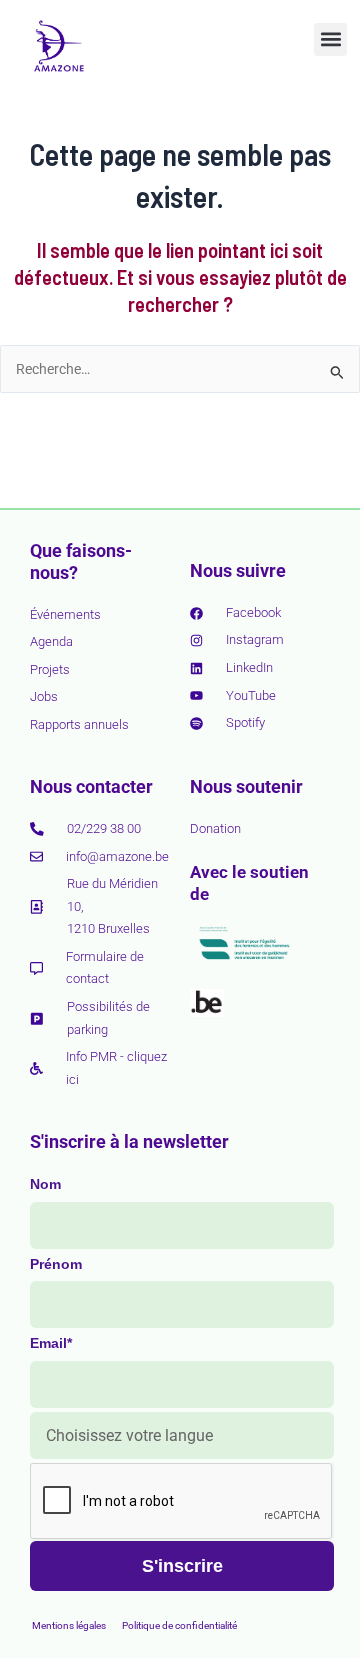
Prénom (56, 1264)
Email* (51, 1343)
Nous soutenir (246, 786)
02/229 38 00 (104, 828)
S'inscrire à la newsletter (129, 1141)
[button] (330, 39)
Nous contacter (91, 786)
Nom (45, 1184)
